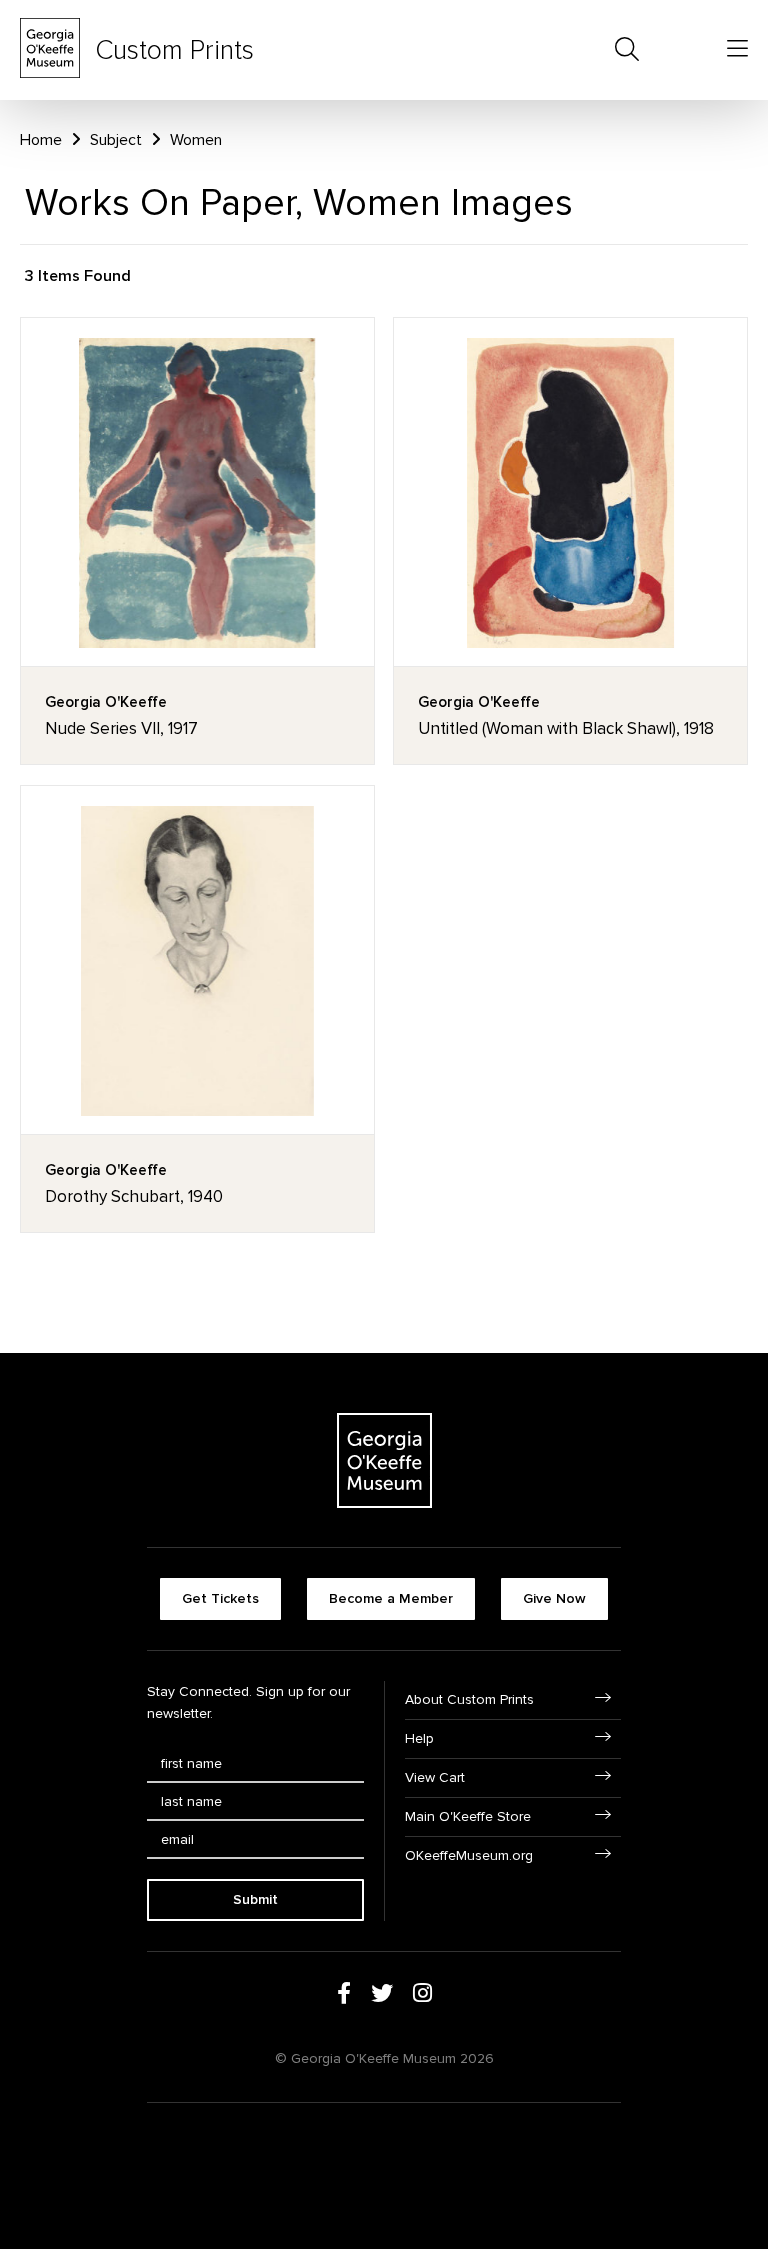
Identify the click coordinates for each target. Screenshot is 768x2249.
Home (41, 140)
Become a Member (391, 1598)
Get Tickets (220, 1598)
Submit (255, 1899)
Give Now (554, 1598)
